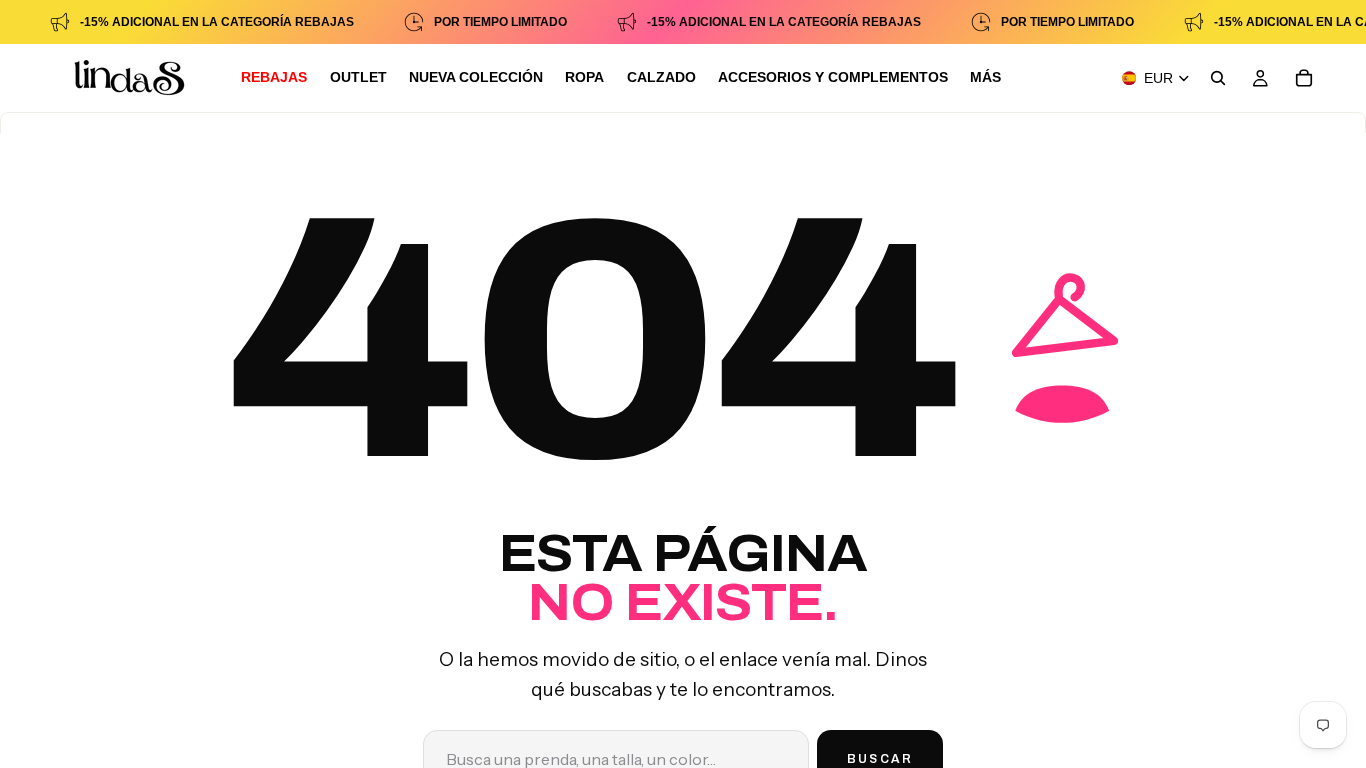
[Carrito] (1304, 78)
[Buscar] (1218, 78)
